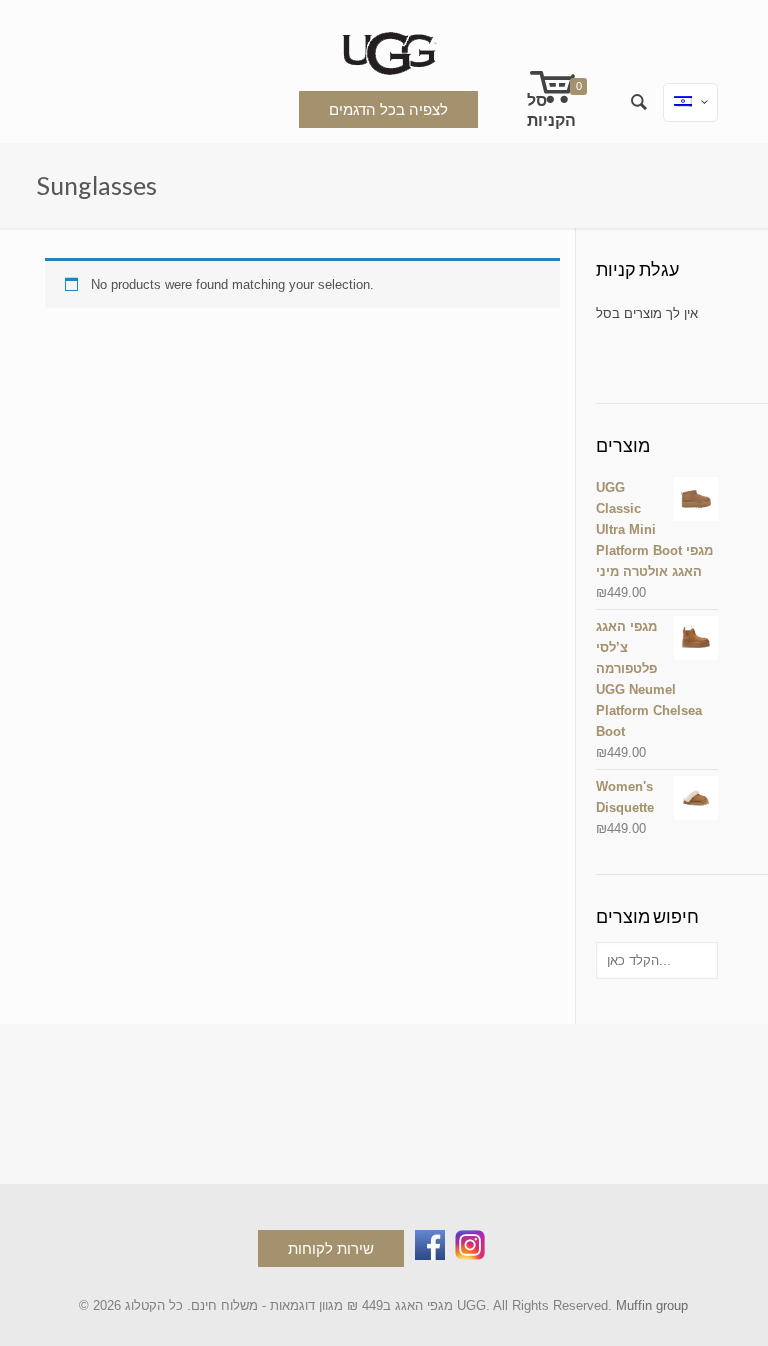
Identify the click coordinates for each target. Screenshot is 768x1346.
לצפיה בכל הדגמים (388, 109)
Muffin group (652, 1305)
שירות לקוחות (331, 1248)
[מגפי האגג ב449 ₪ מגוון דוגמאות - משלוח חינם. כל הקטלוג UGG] (384, 49)
